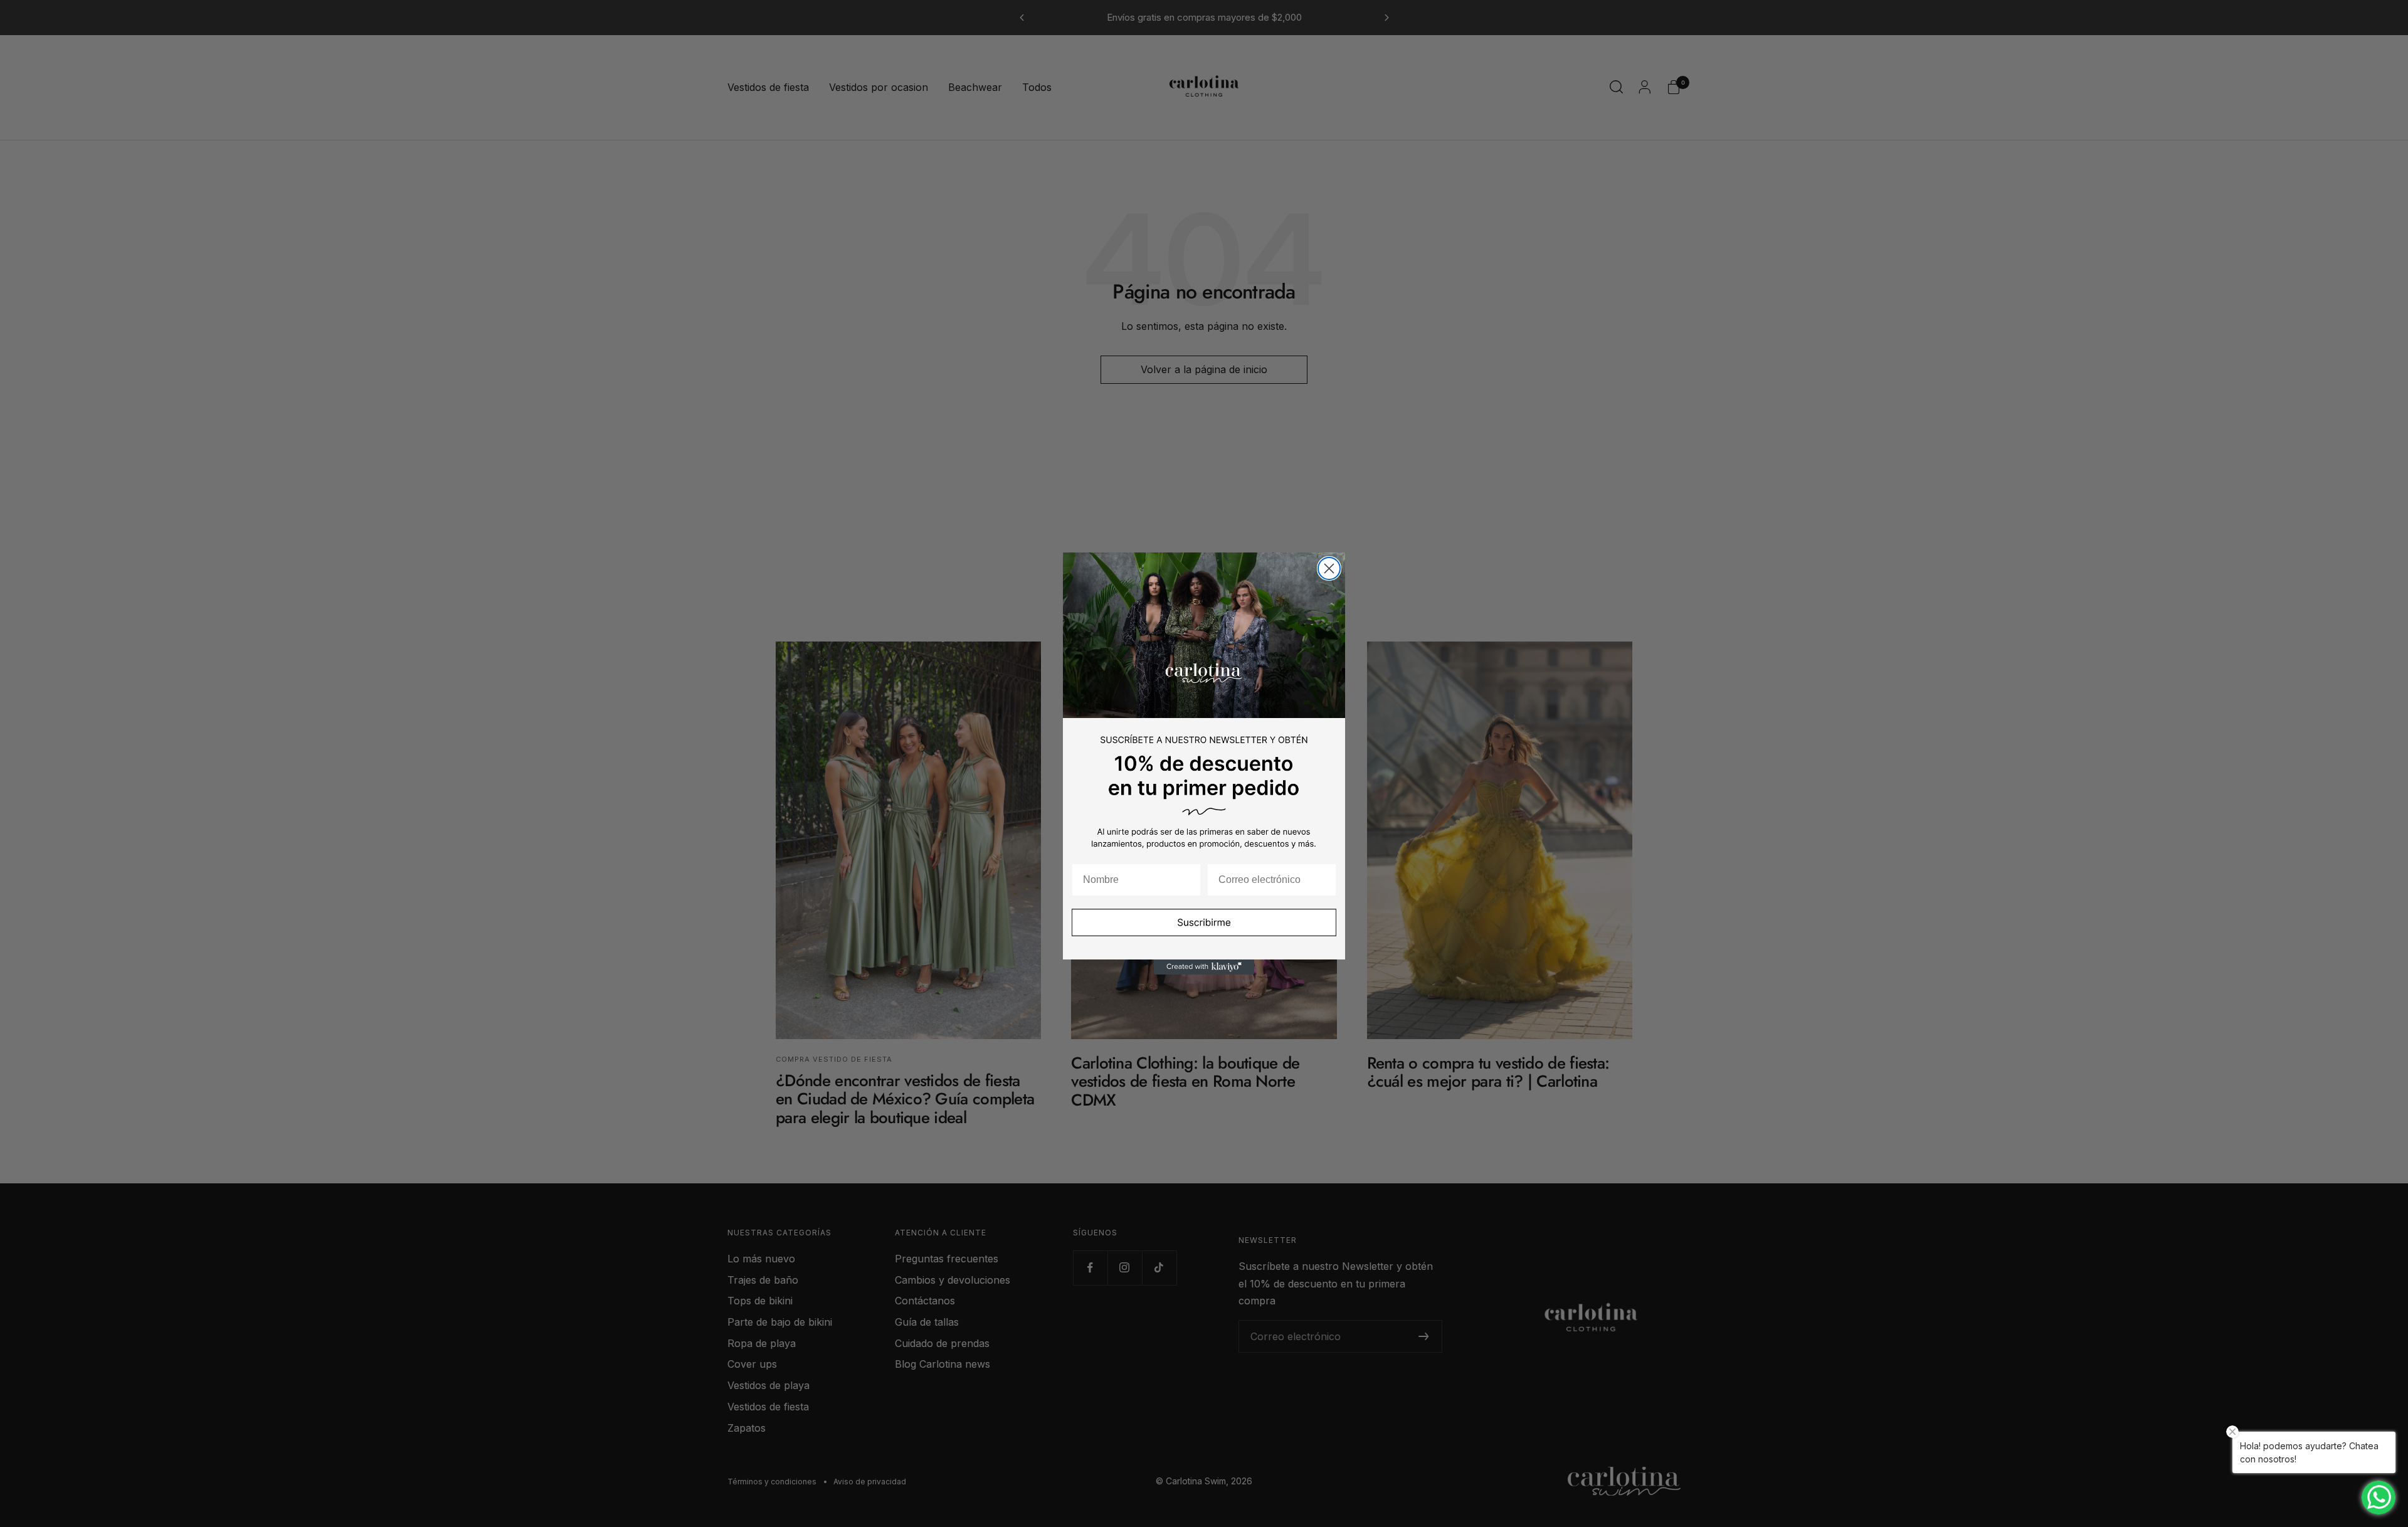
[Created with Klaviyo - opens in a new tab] (1204, 967)
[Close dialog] (1329, 568)
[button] (1204, 931)
